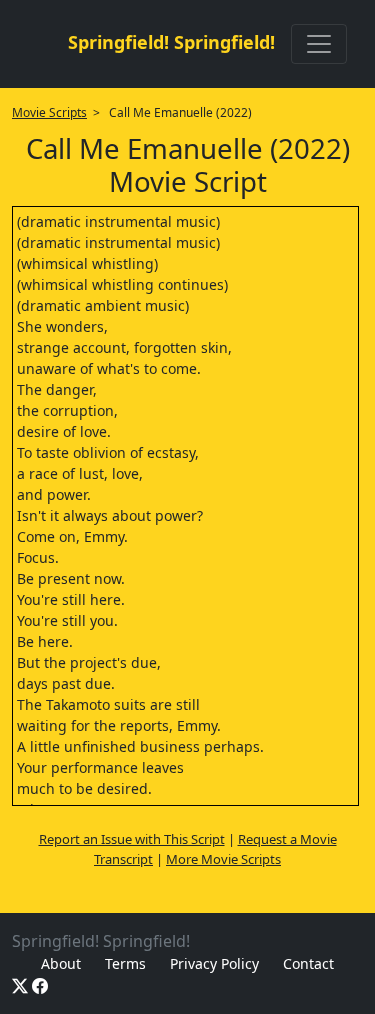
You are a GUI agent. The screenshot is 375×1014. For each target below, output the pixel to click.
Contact (308, 963)
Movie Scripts (49, 112)
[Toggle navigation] (319, 44)
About (61, 963)
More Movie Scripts (223, 859)
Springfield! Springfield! (171, 42)
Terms (125, 963)
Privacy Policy (214, 963)
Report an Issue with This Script (132, 839)
